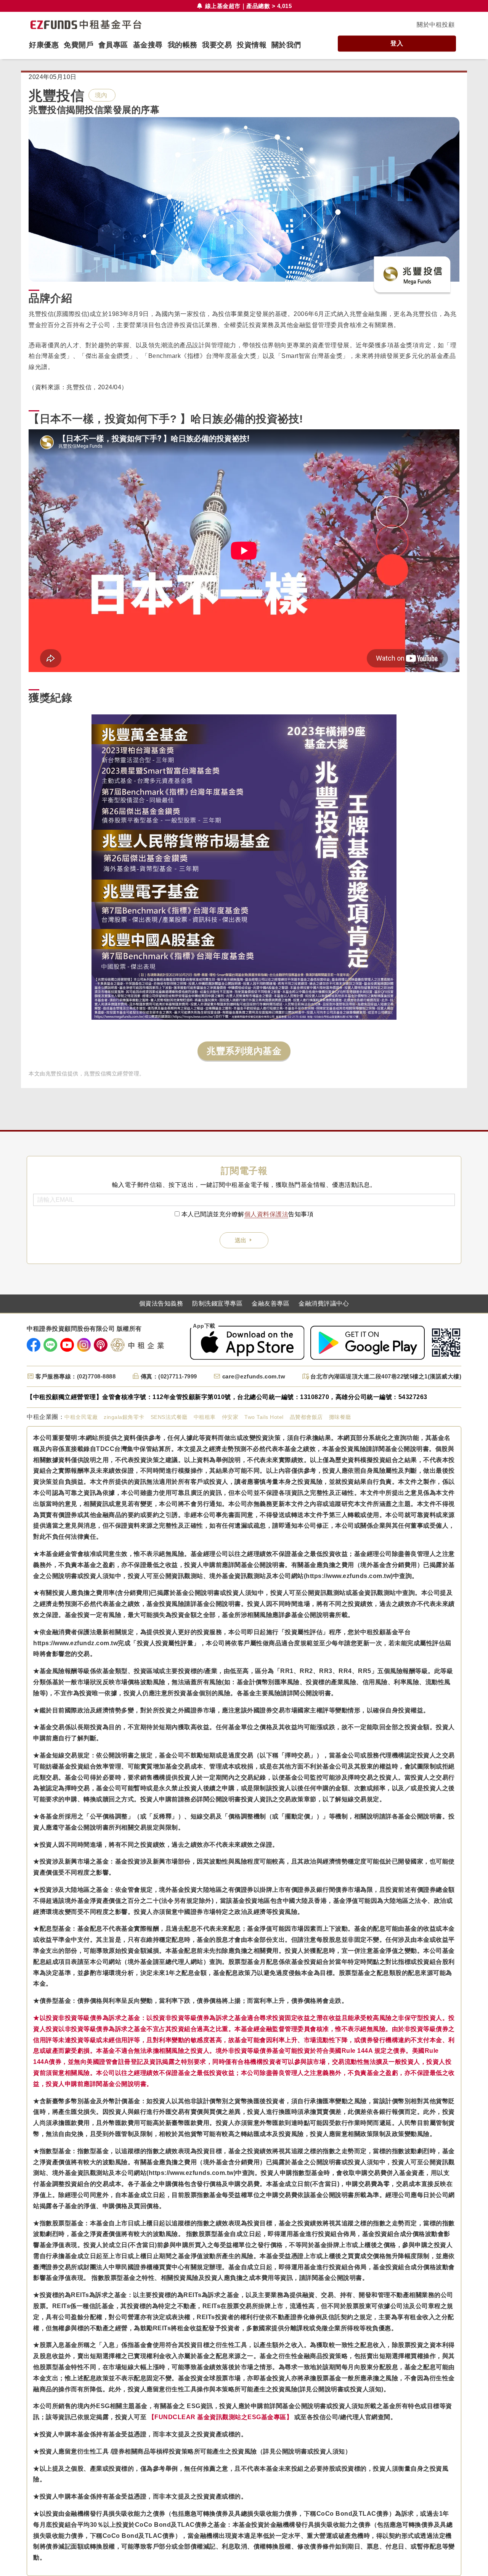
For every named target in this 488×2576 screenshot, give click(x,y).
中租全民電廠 (81, 1417)
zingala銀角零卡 (124, 1417)
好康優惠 (44, 45)
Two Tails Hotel (264, 1417)
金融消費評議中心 (324, 1304)
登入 (397, 43)
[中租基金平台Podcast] (101, 1345)
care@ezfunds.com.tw (254, 1376)
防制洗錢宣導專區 (217, 1304)
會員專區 (113, 45)
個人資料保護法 (266, 1214)
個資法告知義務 (161, 1304)
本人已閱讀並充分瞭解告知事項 (248, 1214)
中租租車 (205, 1417)
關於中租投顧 (436, 25)
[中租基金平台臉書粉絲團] (34, 1345)
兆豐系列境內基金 (244, 1051)
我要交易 (217, 45)
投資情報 (252, 45)
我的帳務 (183, 45)
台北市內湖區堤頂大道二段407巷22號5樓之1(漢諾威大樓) (386, 1376)
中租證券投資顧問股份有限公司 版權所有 (84, 1329)
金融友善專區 (270, 1304)
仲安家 (230, 1417)
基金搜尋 (148, 45)
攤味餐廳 (340, 1417)
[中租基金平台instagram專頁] (84, 1345)
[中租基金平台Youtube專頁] (67, 1345)
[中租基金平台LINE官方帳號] (50, 1345)
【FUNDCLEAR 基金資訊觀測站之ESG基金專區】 (221, 2417)
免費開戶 (79, 45)
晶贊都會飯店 (306, 1417)
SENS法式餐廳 (169, 1417)
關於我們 (286, 45)
